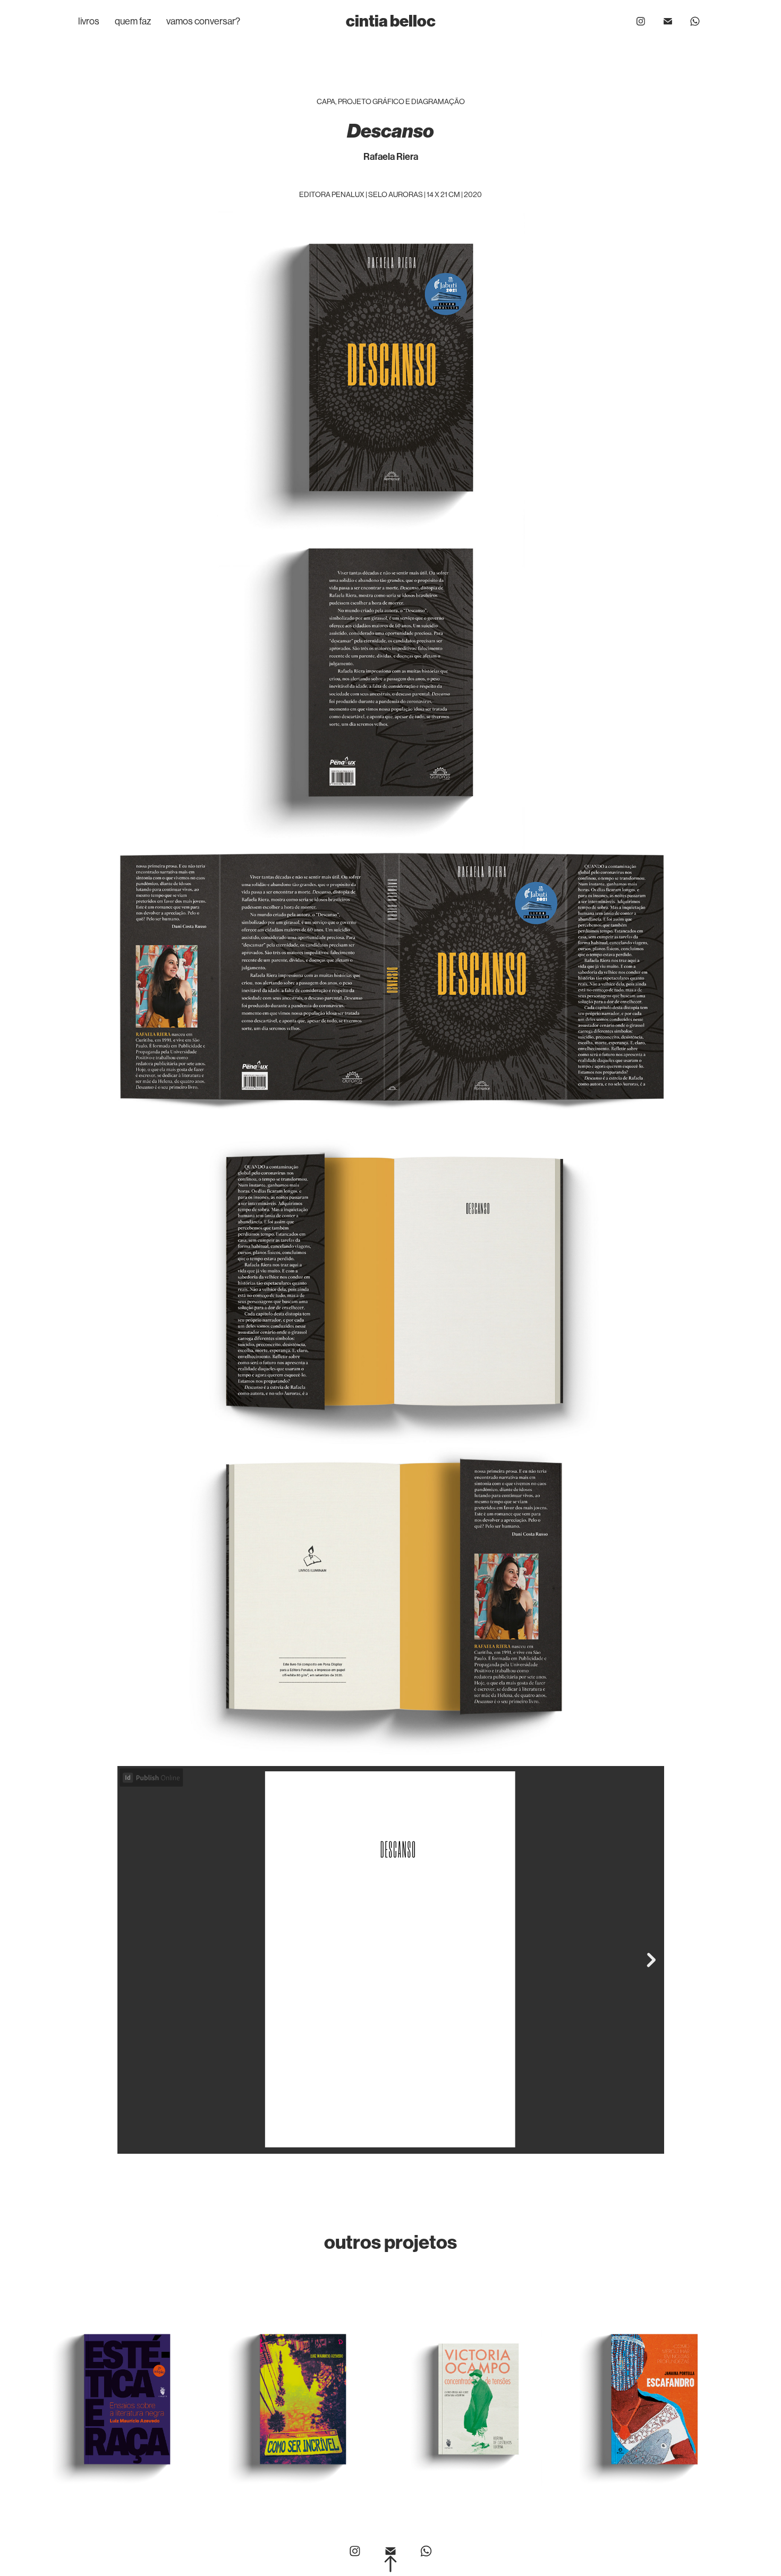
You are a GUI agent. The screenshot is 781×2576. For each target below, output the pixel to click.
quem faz (133, 21)
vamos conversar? (203, 21)
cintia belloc (391, 21)
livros (89, 21)
